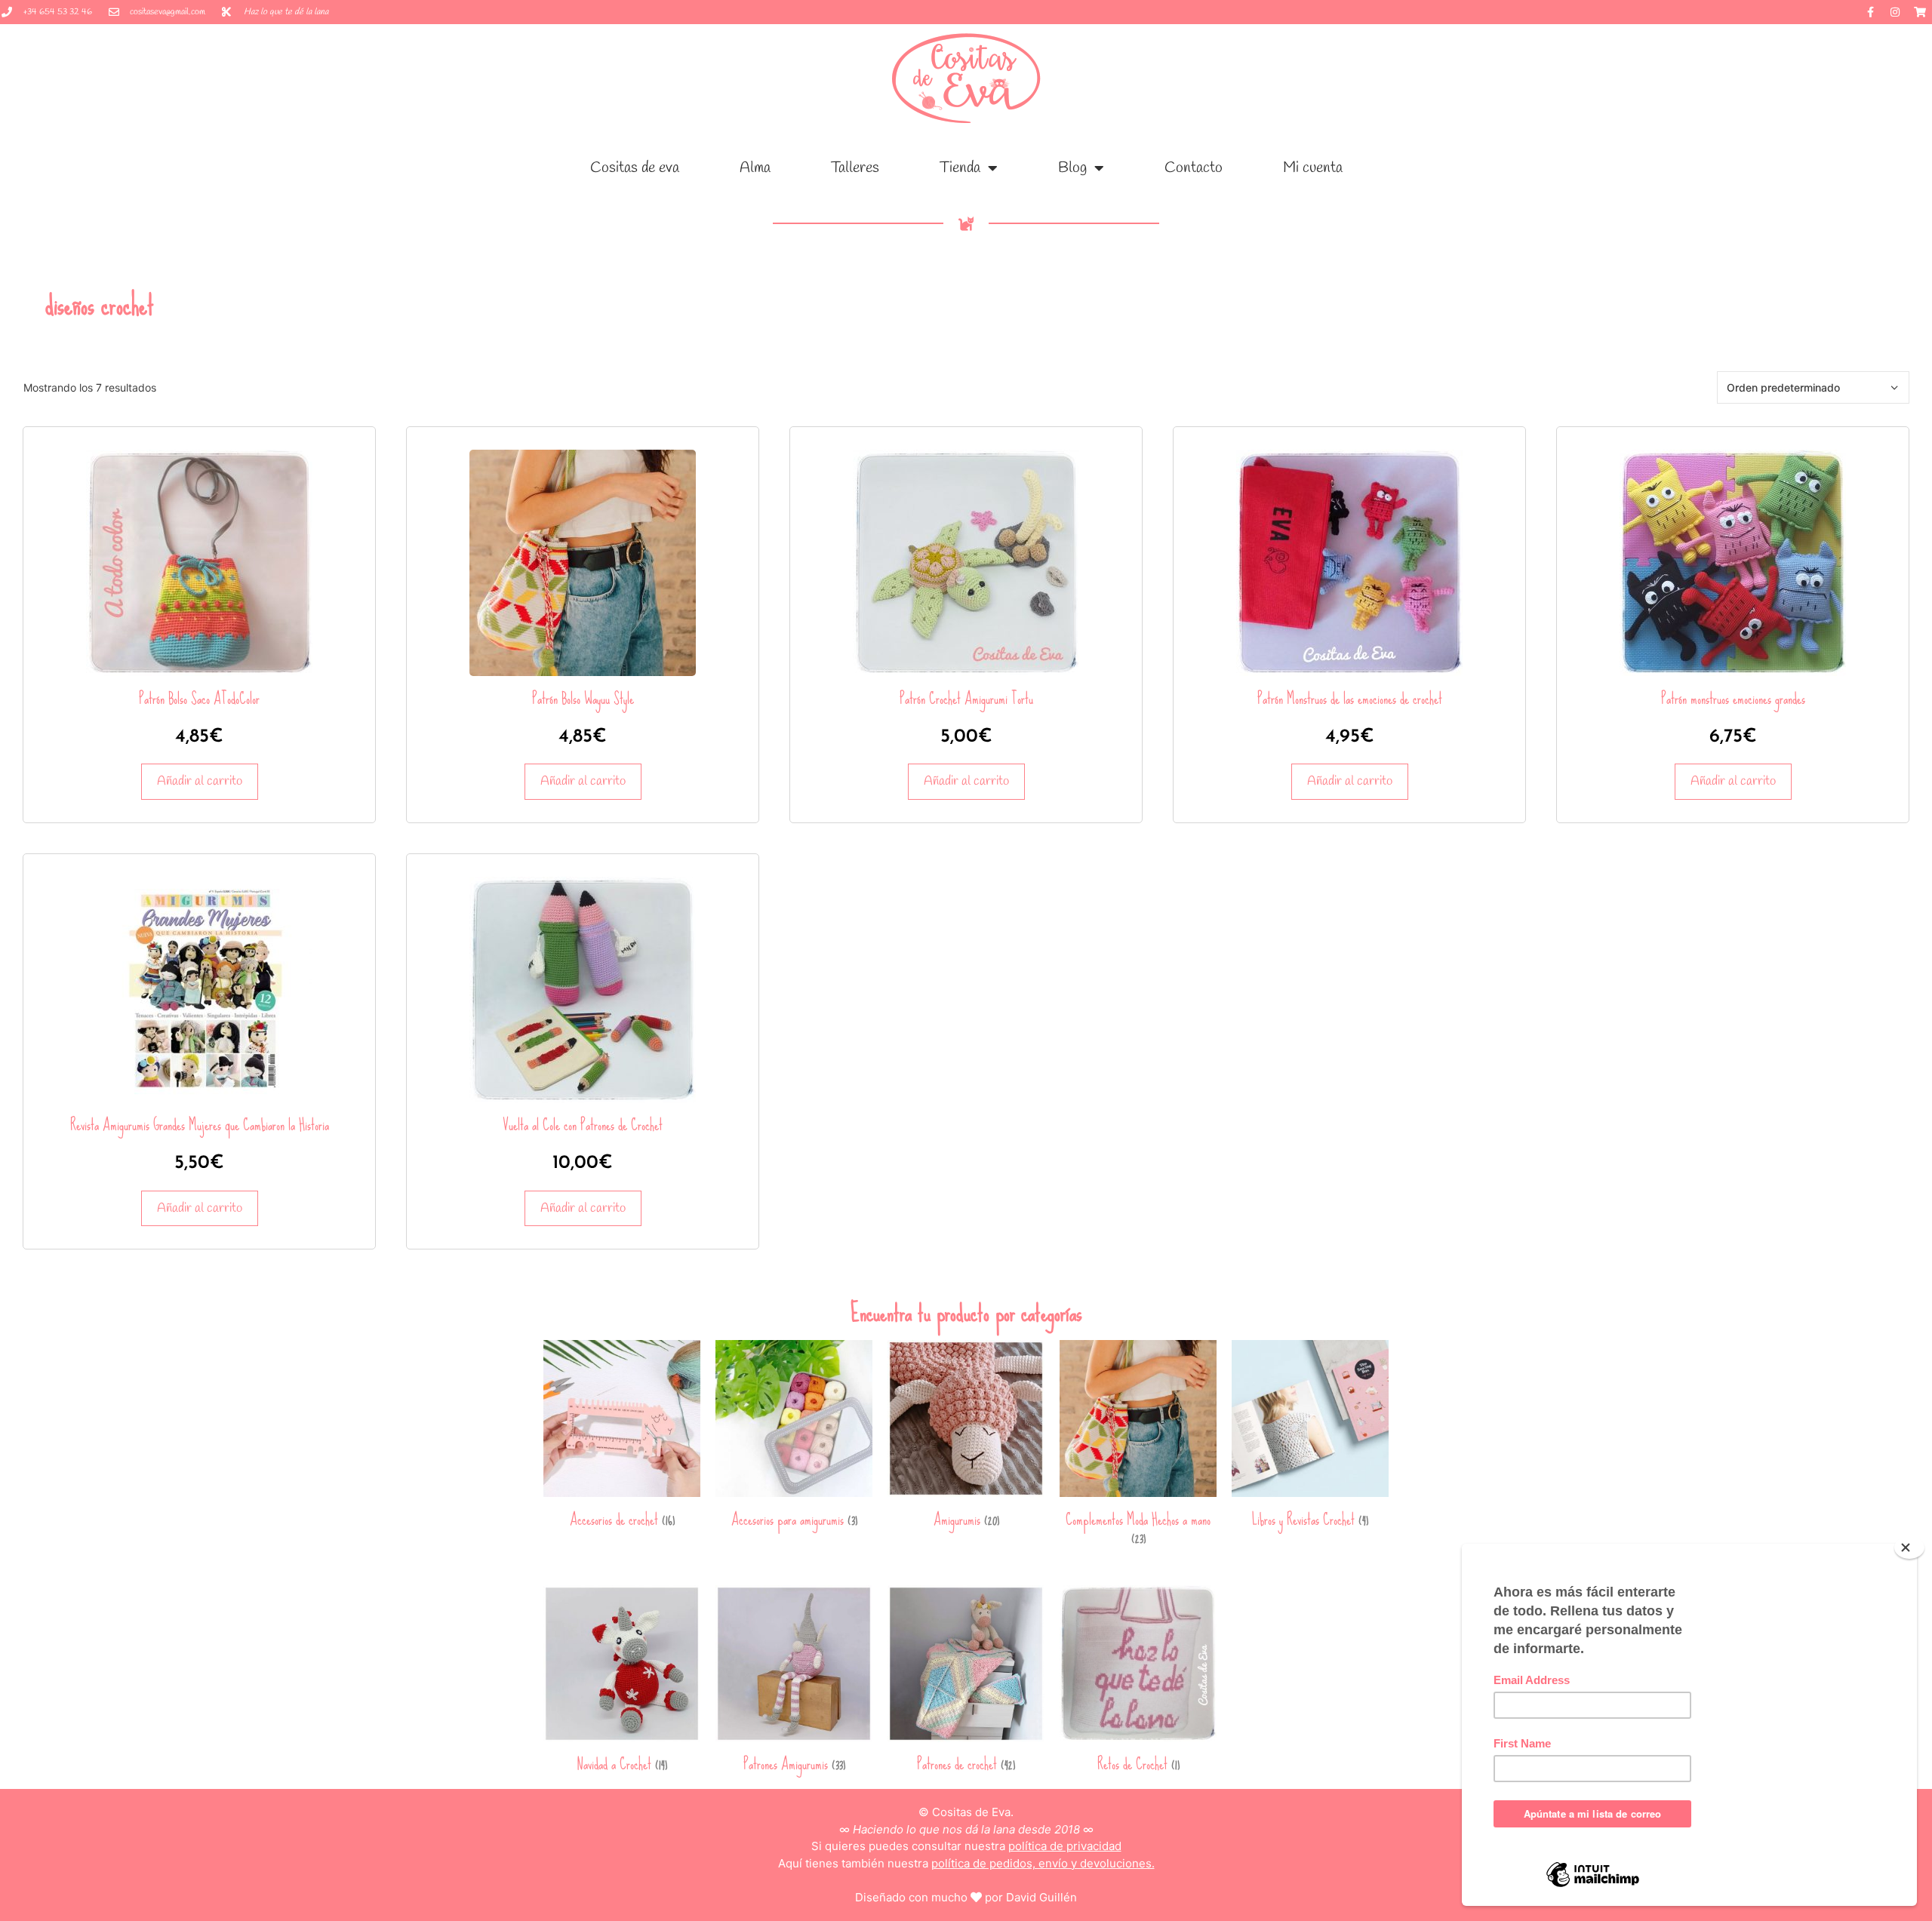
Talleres (855, 168)
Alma (755, 168)
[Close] (1909, 1548)
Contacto (1194, 168)
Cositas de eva (635, 168)
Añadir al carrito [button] (200, 781)
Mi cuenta (1313, 168)
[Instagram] (1895, 12)
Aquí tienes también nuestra (966, 1863)
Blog (1072, 168)
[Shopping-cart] (1920, 12)
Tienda (960, 168)
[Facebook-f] (1870, 12)
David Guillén (1041, 1897)
